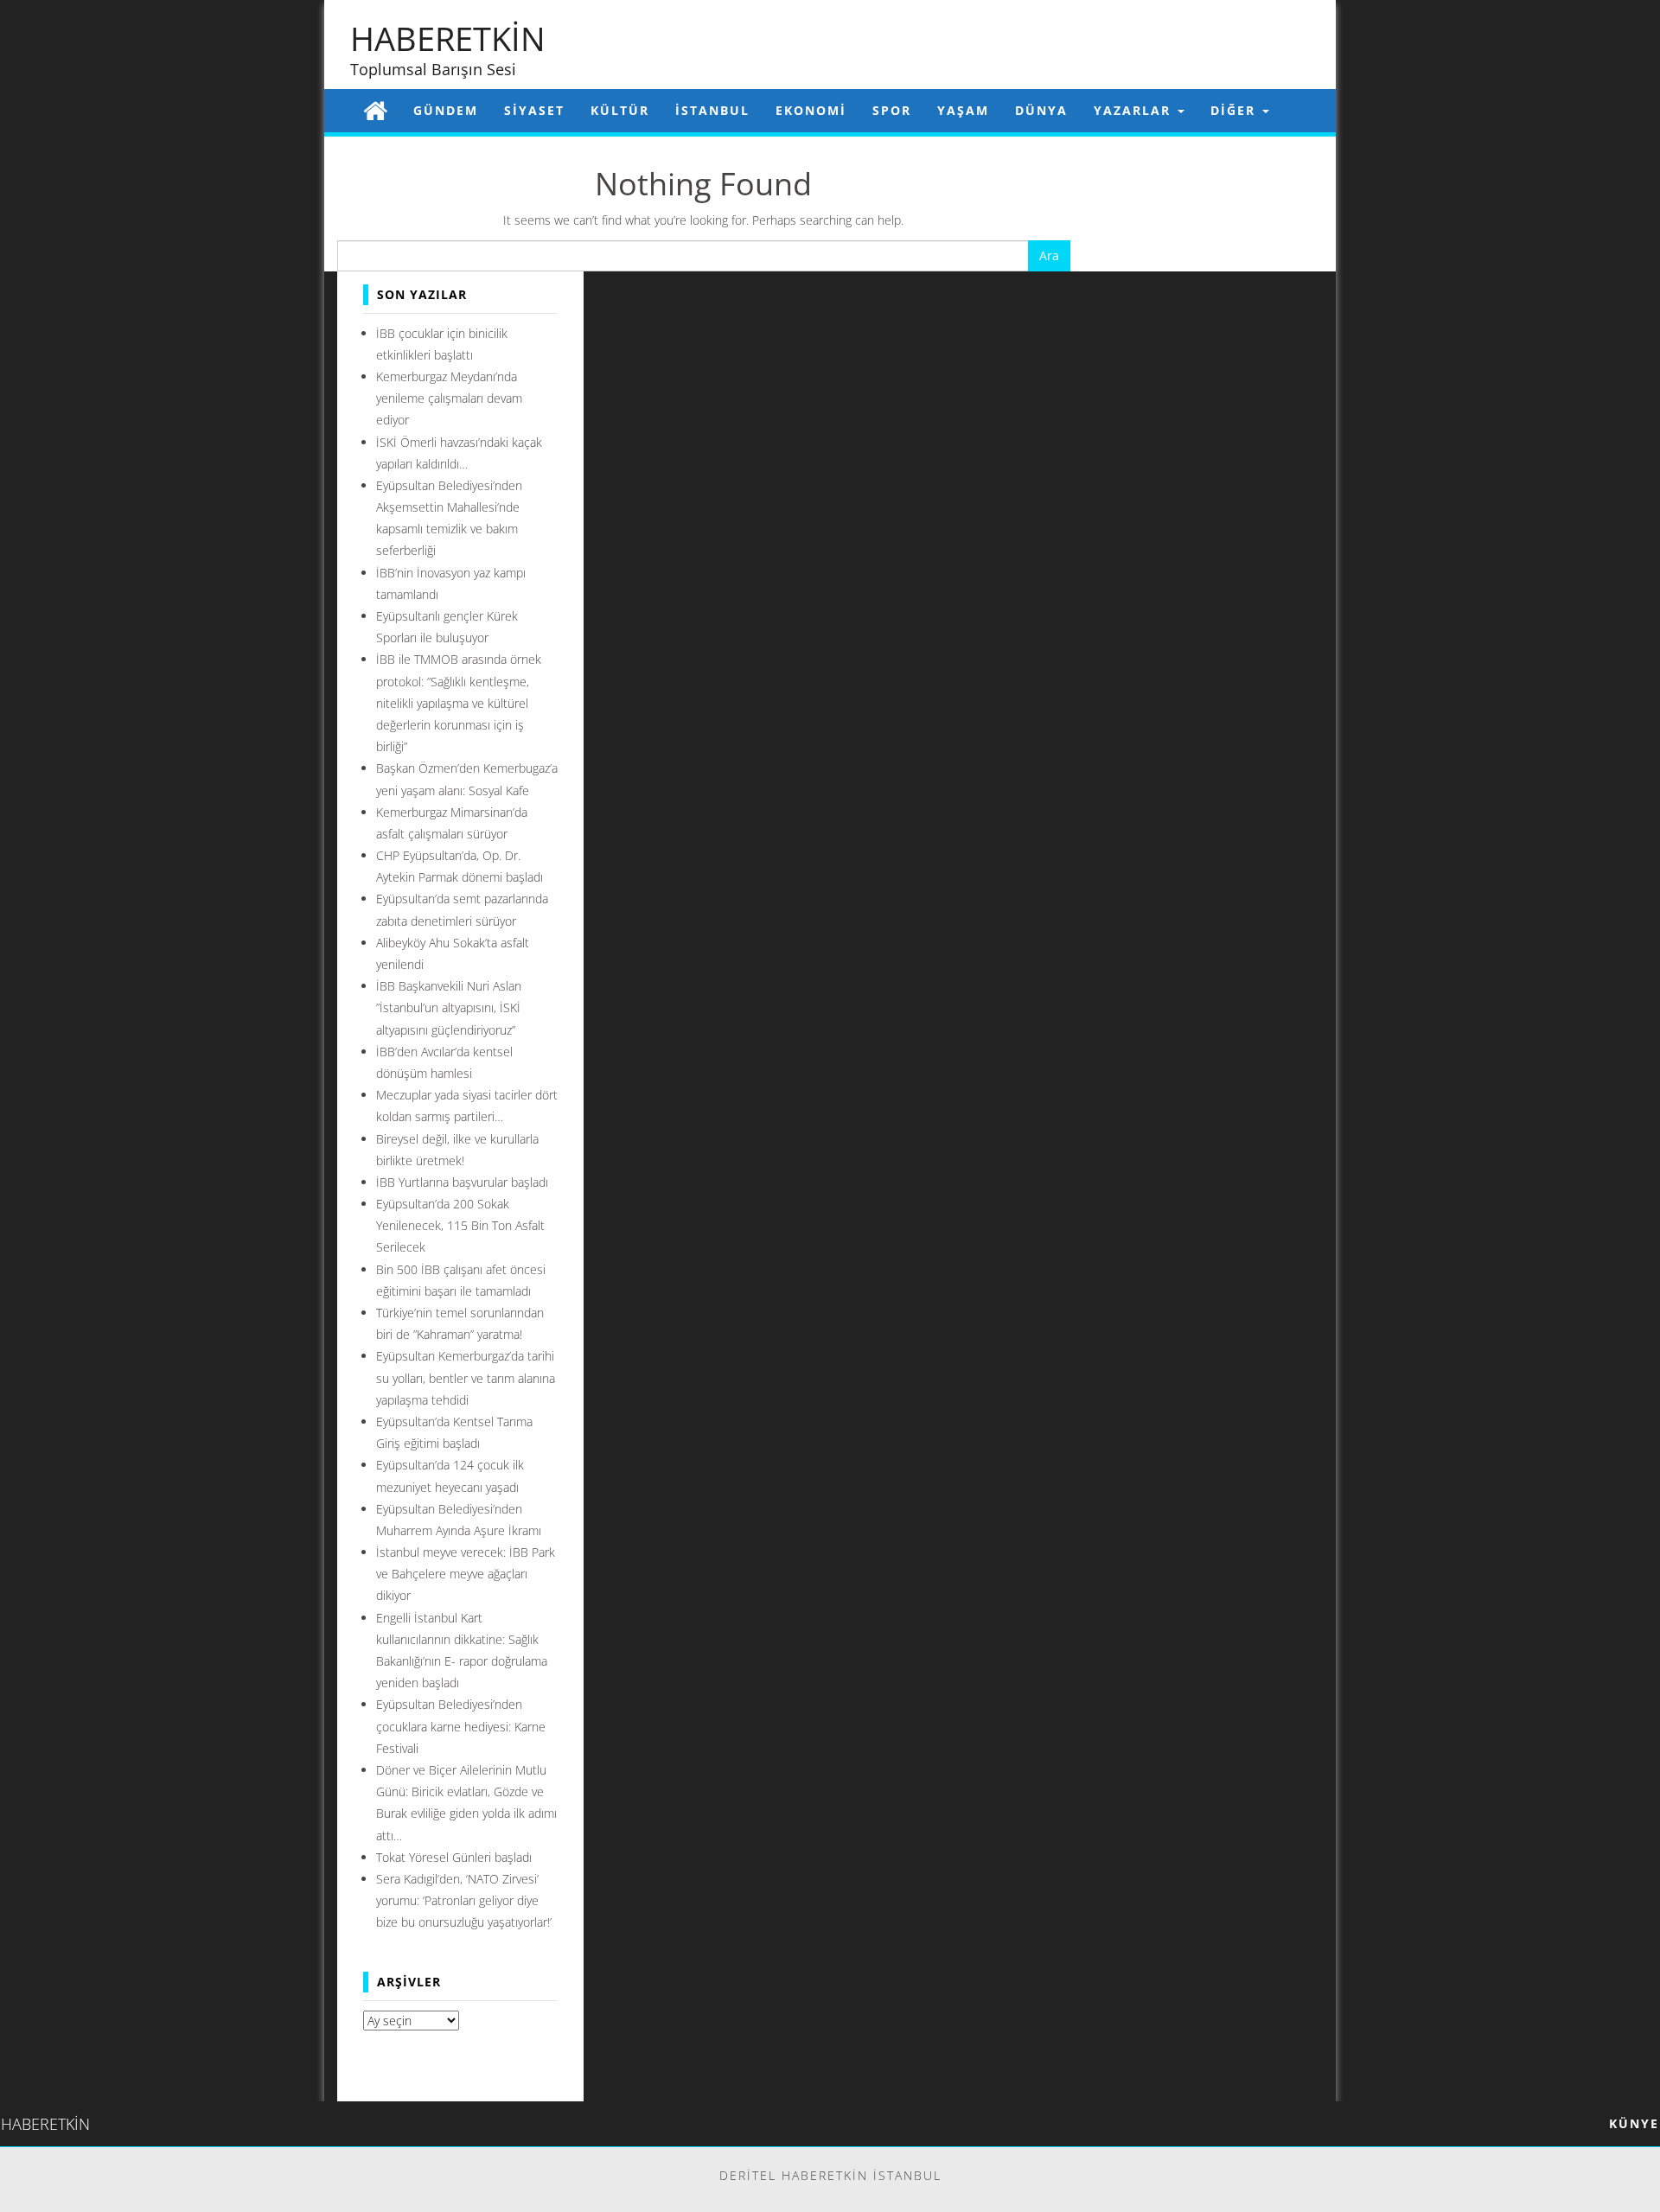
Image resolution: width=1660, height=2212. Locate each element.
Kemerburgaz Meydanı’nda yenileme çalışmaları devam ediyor (449, 398)
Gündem (446, 110)
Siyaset (534, 110)
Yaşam (963, 110)
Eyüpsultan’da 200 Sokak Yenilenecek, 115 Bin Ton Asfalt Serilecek (460, 1225)
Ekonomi (811, 110)
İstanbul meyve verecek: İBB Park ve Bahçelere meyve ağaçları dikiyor (466, 1574)
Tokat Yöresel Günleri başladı (454, 1857)
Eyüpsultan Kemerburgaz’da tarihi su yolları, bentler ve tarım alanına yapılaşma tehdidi (466, 1377)
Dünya (1041, 110)
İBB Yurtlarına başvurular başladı (462, 1182)
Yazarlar (1135, 110)
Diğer (1235, 110)
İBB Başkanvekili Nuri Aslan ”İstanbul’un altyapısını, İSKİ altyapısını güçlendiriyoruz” (449, 1007)
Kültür (620, 110)
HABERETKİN (448, 38)
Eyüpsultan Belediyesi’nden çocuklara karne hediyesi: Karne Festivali (461, 1726)
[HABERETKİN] (375, 110)
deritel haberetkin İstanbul (830, 2175)
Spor (892, 110)
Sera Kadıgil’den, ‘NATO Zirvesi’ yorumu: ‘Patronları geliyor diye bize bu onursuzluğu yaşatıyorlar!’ (464, 1900)
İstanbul (712, 110)
